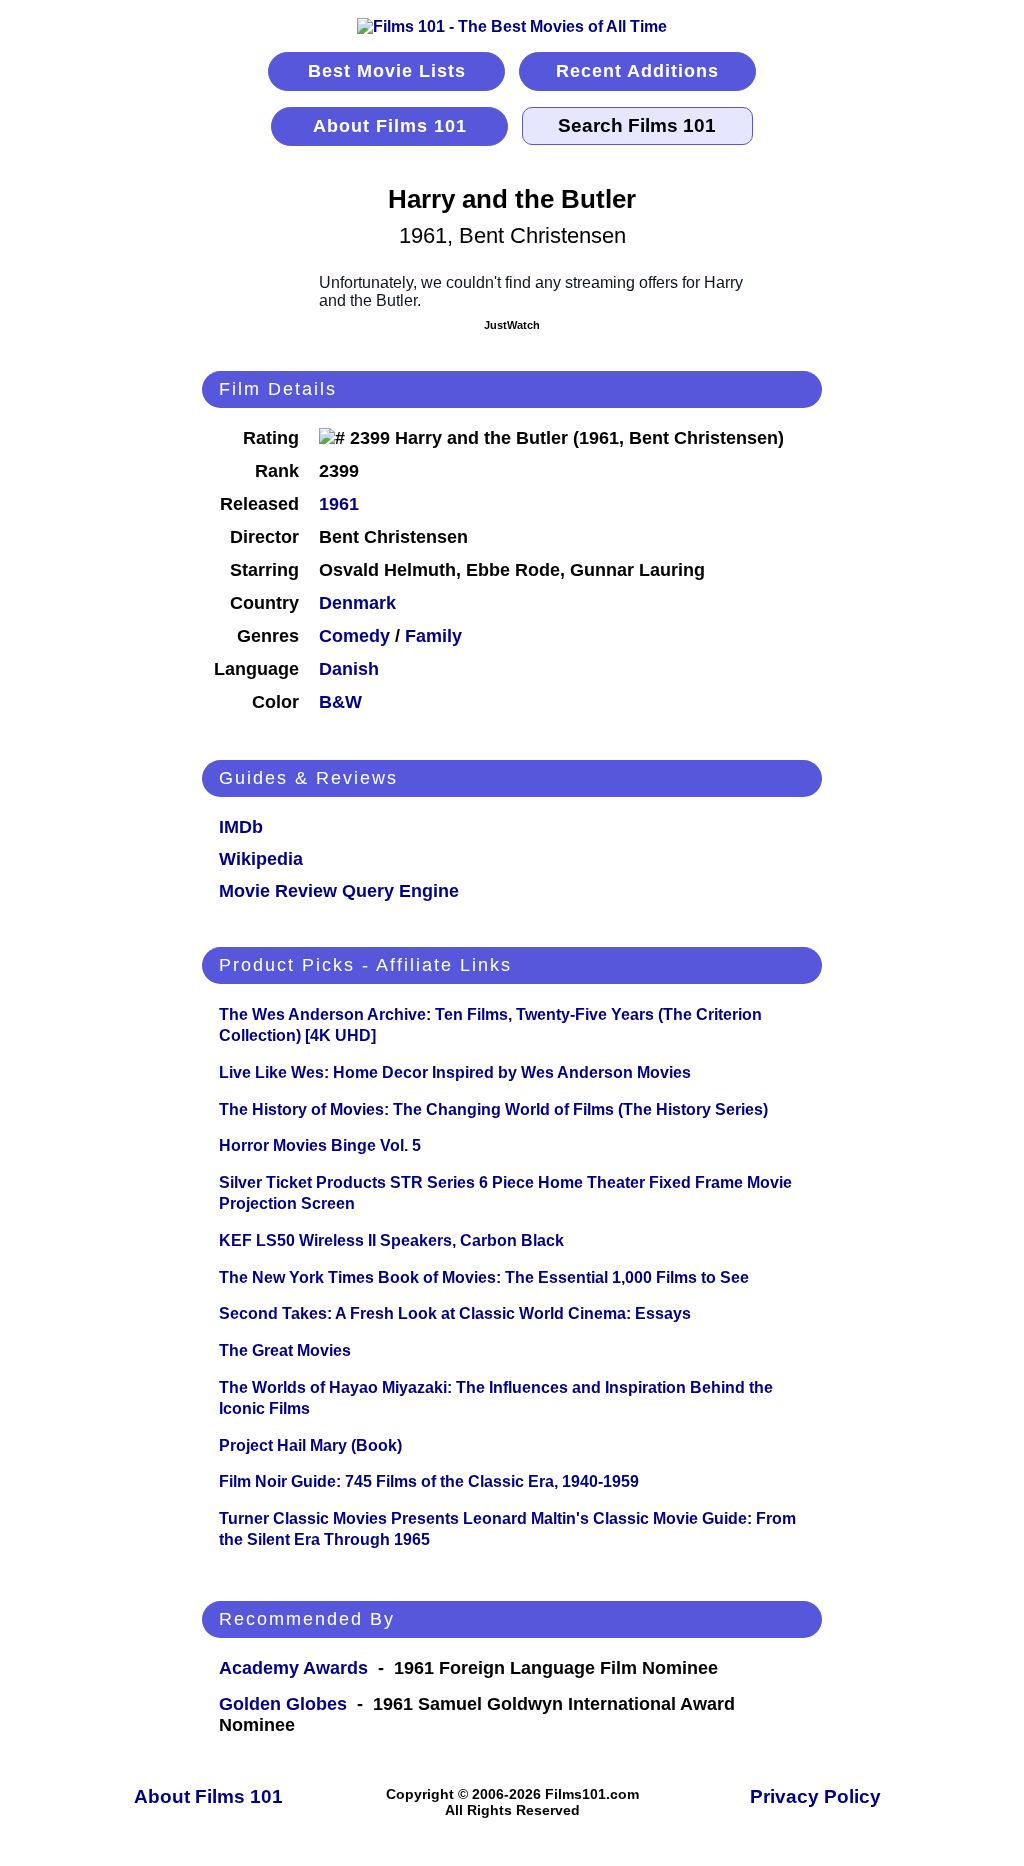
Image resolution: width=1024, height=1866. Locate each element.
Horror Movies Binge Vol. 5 (320, 1145)
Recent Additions (637, 71)
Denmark (357, 603)
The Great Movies (285, 1350)
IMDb (241, 827)
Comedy (354, 636)
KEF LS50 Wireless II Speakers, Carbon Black (391, 1240)
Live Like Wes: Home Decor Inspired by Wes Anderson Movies (455, 1072)
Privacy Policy (815, 1796)
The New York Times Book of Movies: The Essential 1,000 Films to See (484, 1277)
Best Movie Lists (387, 71)
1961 (339, 504)
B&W (340, 702)
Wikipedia (261, 859)
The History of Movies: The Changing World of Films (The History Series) (493, 1109)
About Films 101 (390, 126)
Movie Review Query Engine (339, 891)
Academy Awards (293, 1668)
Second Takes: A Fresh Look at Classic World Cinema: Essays (455, 1313)
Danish (349, 669)
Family (433, 636)
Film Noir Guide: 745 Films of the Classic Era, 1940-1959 (429, 1481)
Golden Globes (283, 1704)
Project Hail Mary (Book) (310, 1445)
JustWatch (512, 325)
